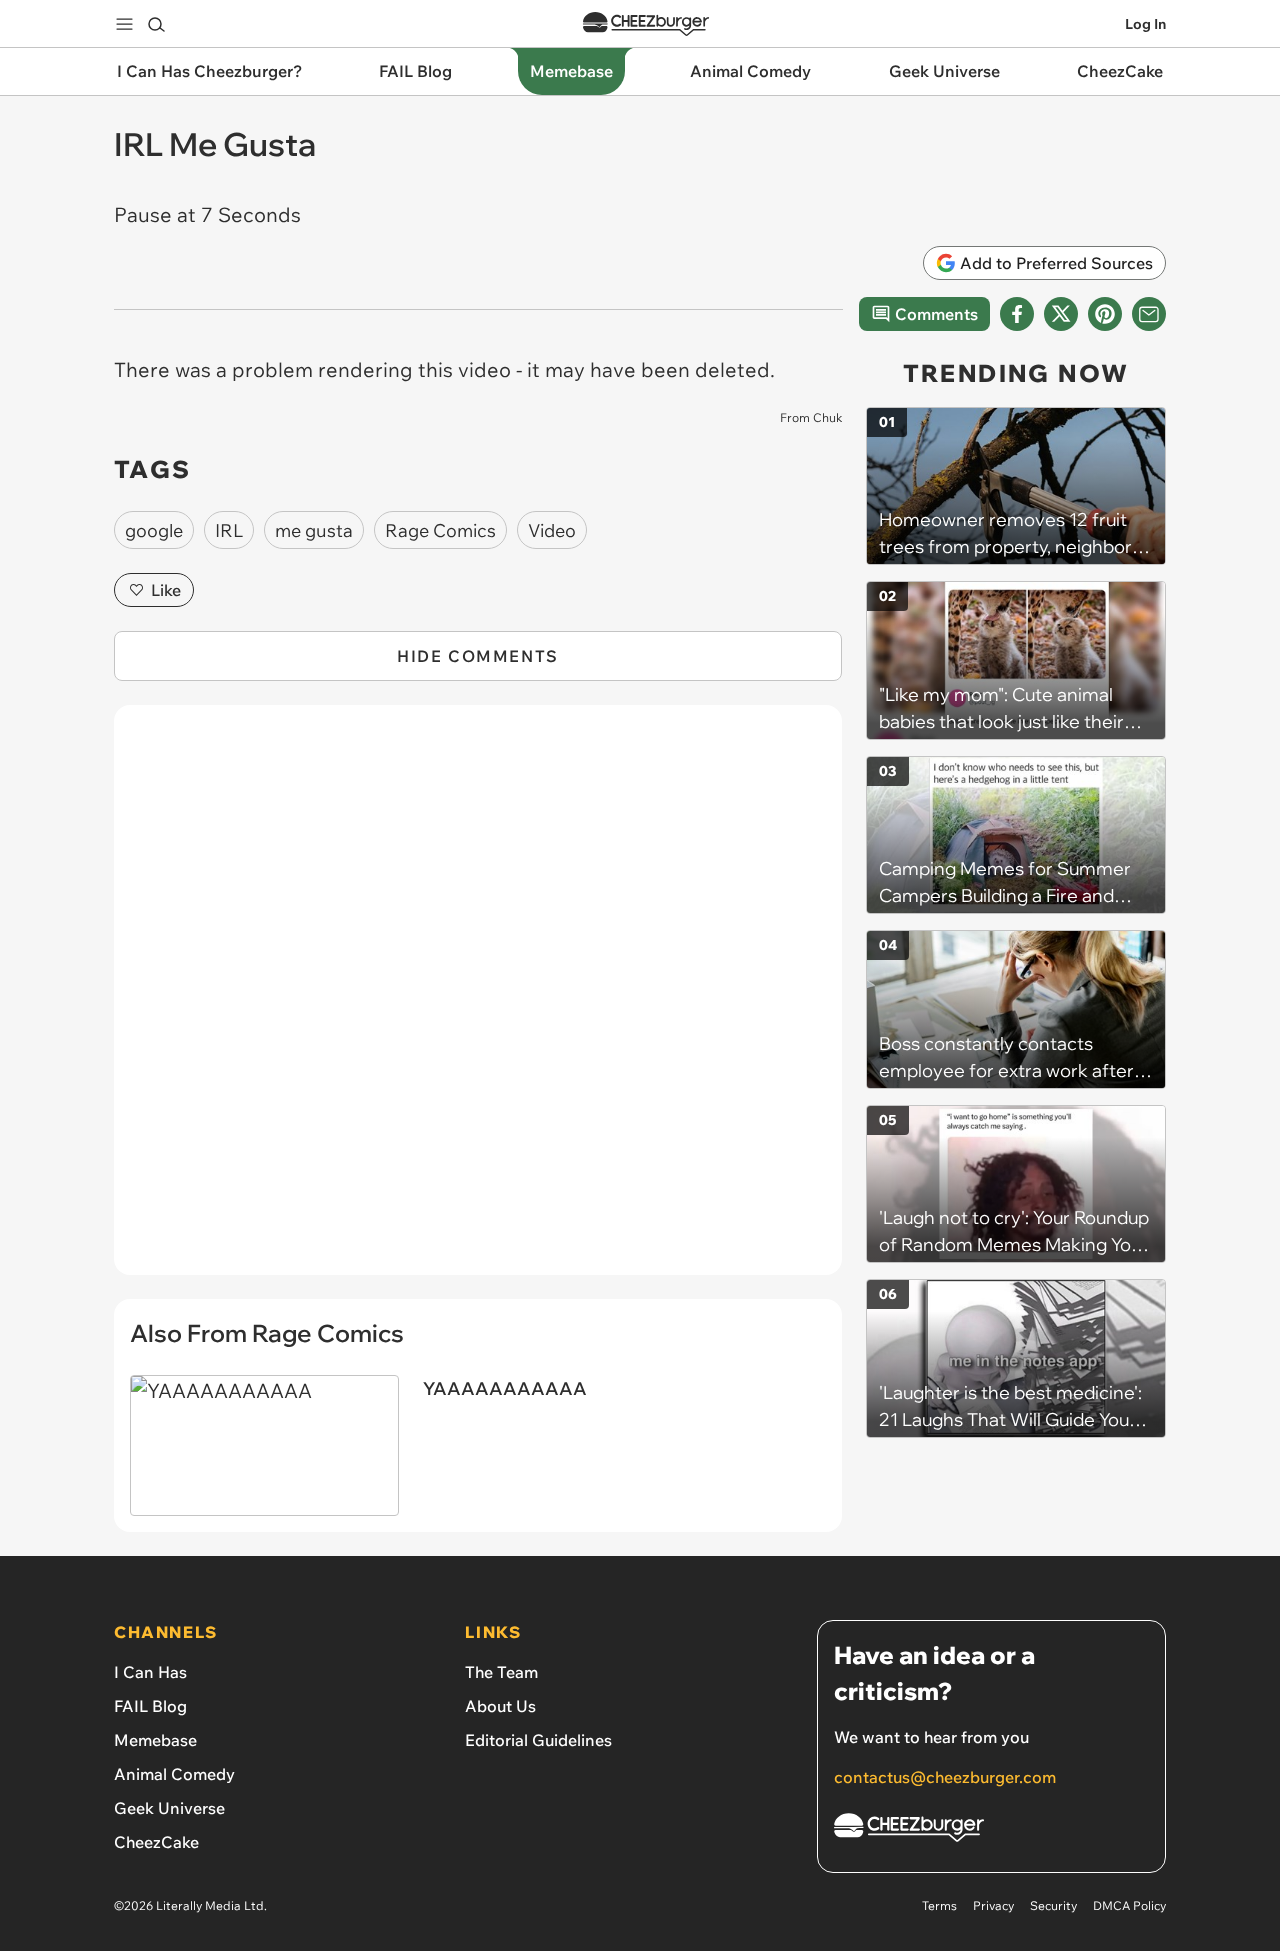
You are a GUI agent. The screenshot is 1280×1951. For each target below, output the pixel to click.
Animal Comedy (174, 1774)
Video (552, 530)
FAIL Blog (150, 1706)
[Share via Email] (1149, 314)
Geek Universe (169, 1808)
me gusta (314, 530)
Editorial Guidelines (538, 1740)
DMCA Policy (1129, 1905)
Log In (1145, 24)
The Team (501, 1672)
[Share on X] (1061, 314)
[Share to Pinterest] (1105, 314)
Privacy (993, 1905)
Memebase (155, 1740)
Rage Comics (440, 530)
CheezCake (156, 1842)
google (154, 530)
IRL (229, 530)
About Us (500, 1706)
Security (1053, 1905)
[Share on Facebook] (1017, 314)
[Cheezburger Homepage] (646, 24)
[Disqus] (478, 1001)
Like (166, 590)
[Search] (156, 24)
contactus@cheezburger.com (945, 1777)
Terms (939, 1905)
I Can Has (150, 1672)
